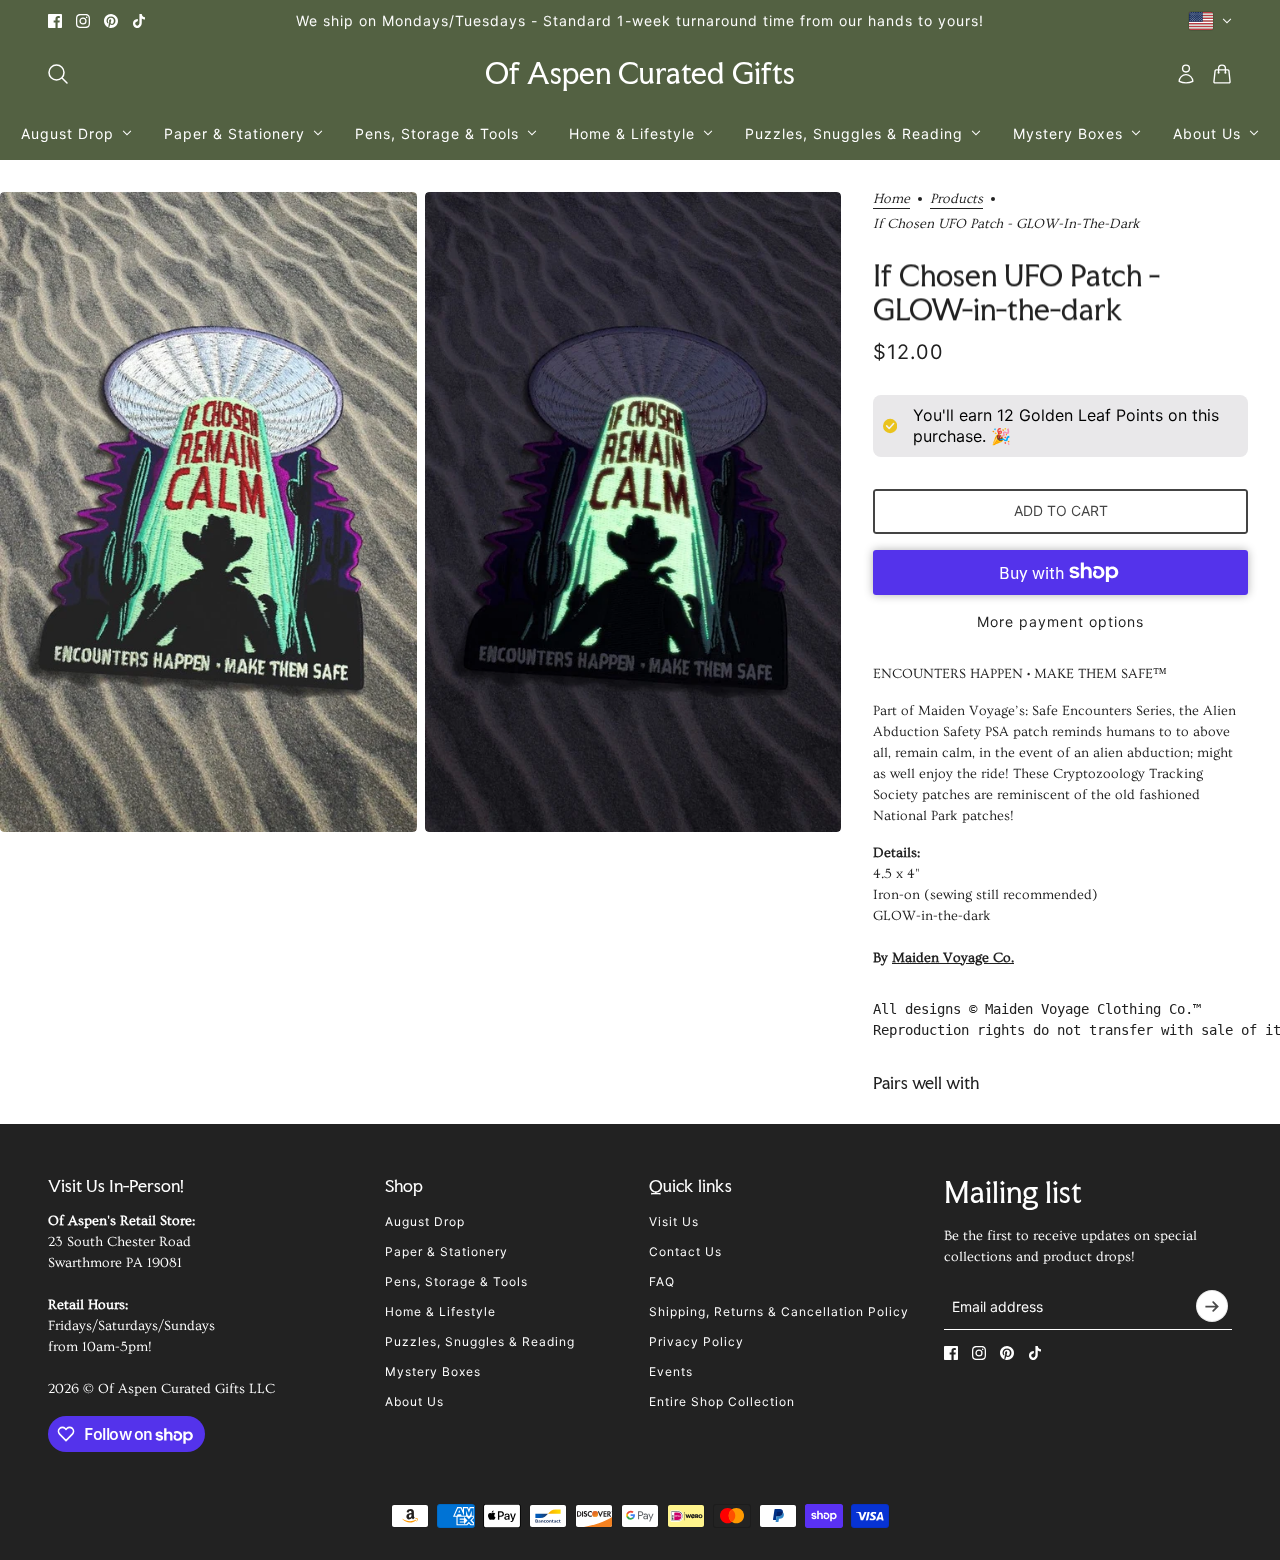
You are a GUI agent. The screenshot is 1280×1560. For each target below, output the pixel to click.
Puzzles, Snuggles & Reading (480, 1341)
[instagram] (83, 21)
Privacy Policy (696, 1341)
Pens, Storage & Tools (456, 1281)
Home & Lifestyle (440, 1311)
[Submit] (1212, 1306)
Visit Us (674, 1221)
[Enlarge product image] (208, 512)
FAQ (662, 1281)
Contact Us (685, 1251)
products (956, 199)
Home (891, 199)
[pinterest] (111, 21)
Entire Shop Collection (722, 1401)
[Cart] (1222, 74)
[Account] (1186, 74)
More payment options (1060, 621)
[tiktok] (139, 21)
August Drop (425, 1221)
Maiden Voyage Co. (953, 958)
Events (671, 1371)
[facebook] (55, 21)
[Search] (58, 74)
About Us (414, 1401)
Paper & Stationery (446, 1251)
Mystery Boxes (433, 1371)
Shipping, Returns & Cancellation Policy (779, 1311)
